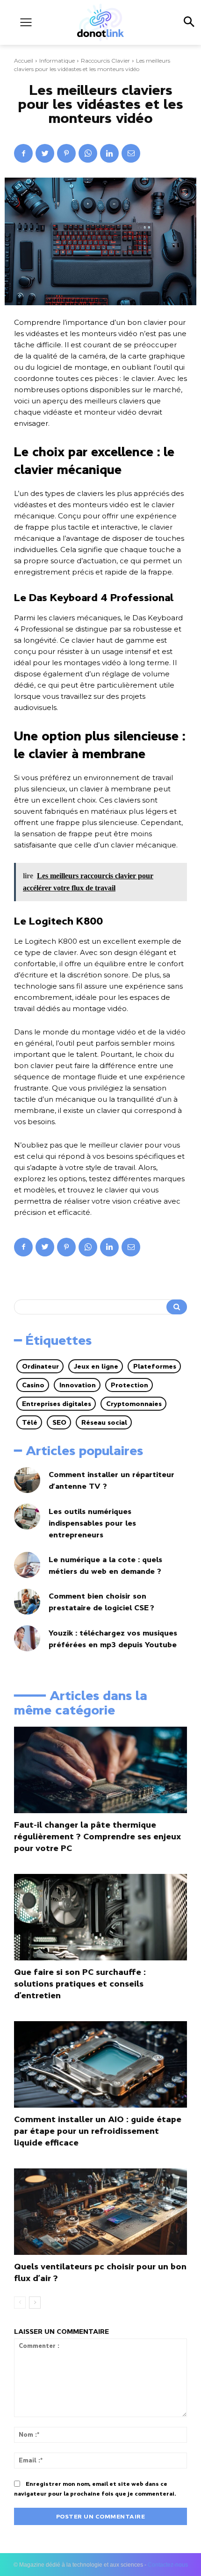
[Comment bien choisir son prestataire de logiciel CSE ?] (27, 1602)
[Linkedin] (109, 153)
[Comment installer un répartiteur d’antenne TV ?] (27, 1480)
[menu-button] (26, 22)
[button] (189, 22)
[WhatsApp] (88, 153)
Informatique (57, 61)
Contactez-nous (168, 2565)
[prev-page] (20, 2303)
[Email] (131, 153)
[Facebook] (23, 153)
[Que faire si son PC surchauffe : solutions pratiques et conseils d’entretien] (100, 1917)
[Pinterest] (66, 153)
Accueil (24, 61)
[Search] (177, 1307)
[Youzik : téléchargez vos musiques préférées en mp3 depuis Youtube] (27, 1638)
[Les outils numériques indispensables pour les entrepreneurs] (27, 1517)
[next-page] (35, 2303)
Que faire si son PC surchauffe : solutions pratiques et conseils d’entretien (80, 1984)
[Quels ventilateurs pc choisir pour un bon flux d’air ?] (100, 2212)
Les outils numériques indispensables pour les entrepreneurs (92, 1523)
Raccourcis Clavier (105, 61)
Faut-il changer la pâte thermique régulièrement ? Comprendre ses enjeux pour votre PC (97, 1837)
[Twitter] (45, 153)
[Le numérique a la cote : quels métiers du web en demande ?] (27, 1565)
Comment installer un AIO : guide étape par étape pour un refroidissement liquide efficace (98, 2131)
